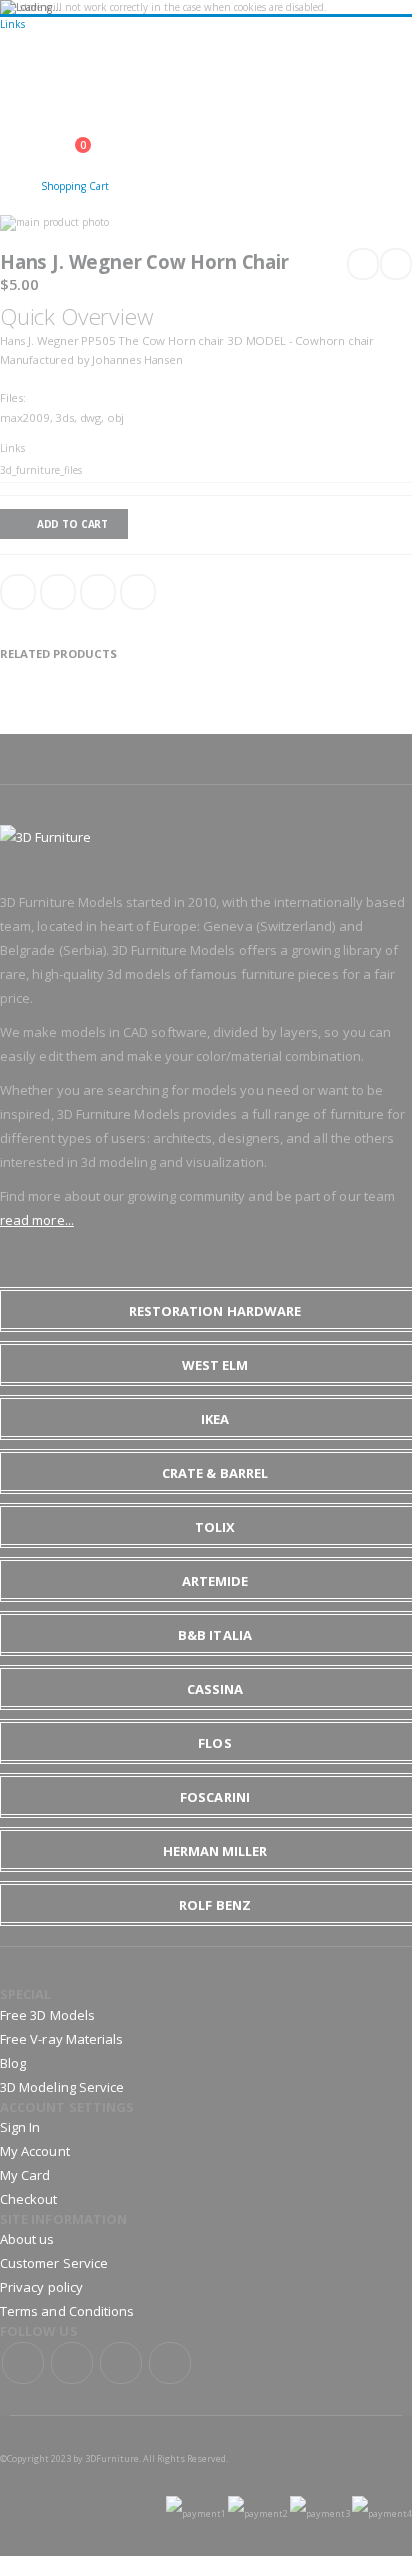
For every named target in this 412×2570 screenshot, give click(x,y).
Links (12, 24)
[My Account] (17, 181)
